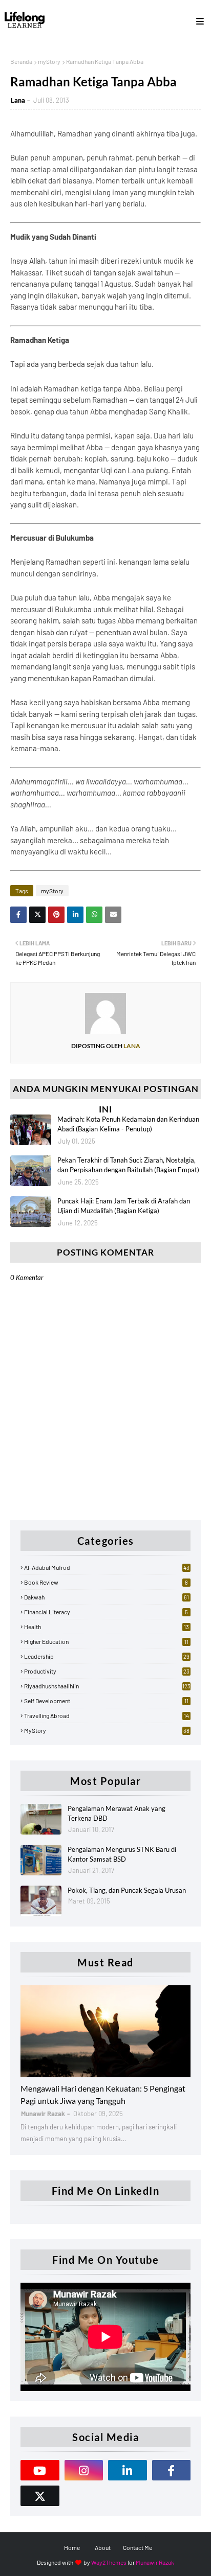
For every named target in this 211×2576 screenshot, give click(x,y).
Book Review (106, 1582)
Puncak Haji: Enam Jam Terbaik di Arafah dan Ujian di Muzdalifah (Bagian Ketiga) (124, 1206)
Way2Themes (109, 2562)
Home (72, 2547)
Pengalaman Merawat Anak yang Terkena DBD (117, 1814)
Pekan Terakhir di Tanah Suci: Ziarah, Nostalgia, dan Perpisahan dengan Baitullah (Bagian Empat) (128, 1165)
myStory (49, 61)
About (103, 2547)
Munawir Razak (155, 2562)
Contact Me (138, 2547)
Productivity (107, 1671)
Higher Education (106, 1641)
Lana (18, 100)
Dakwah (107, 1597)
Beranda (21, 61)
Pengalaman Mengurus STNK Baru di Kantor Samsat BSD (122, 1854)
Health (107, 1627)
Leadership (107, 1656)
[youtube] (40, 2470)
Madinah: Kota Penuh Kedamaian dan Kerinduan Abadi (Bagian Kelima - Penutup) (128, 1124)
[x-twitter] (40, 2496)
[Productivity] (105, 2031)
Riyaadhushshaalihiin (107, 1686)
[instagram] (84, 2470)
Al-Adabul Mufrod (107, 1567)
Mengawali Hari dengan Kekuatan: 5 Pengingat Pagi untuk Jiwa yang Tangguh (103, 2094)
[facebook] (172, 2470)
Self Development (106, 1701)
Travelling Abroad (107, 1715)
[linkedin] (128, 2470)
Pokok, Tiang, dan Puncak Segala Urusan (127, 1890)
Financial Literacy (106, 1612)
